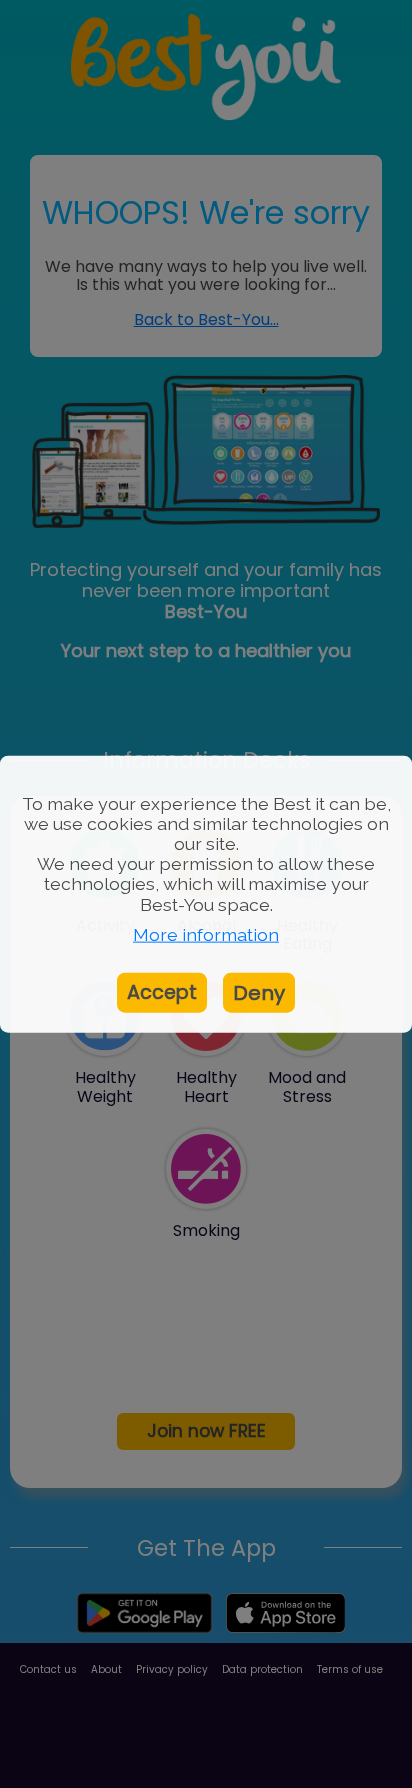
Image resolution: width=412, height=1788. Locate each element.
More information (206, 934)
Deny (259, 992)
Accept (162, 991)
